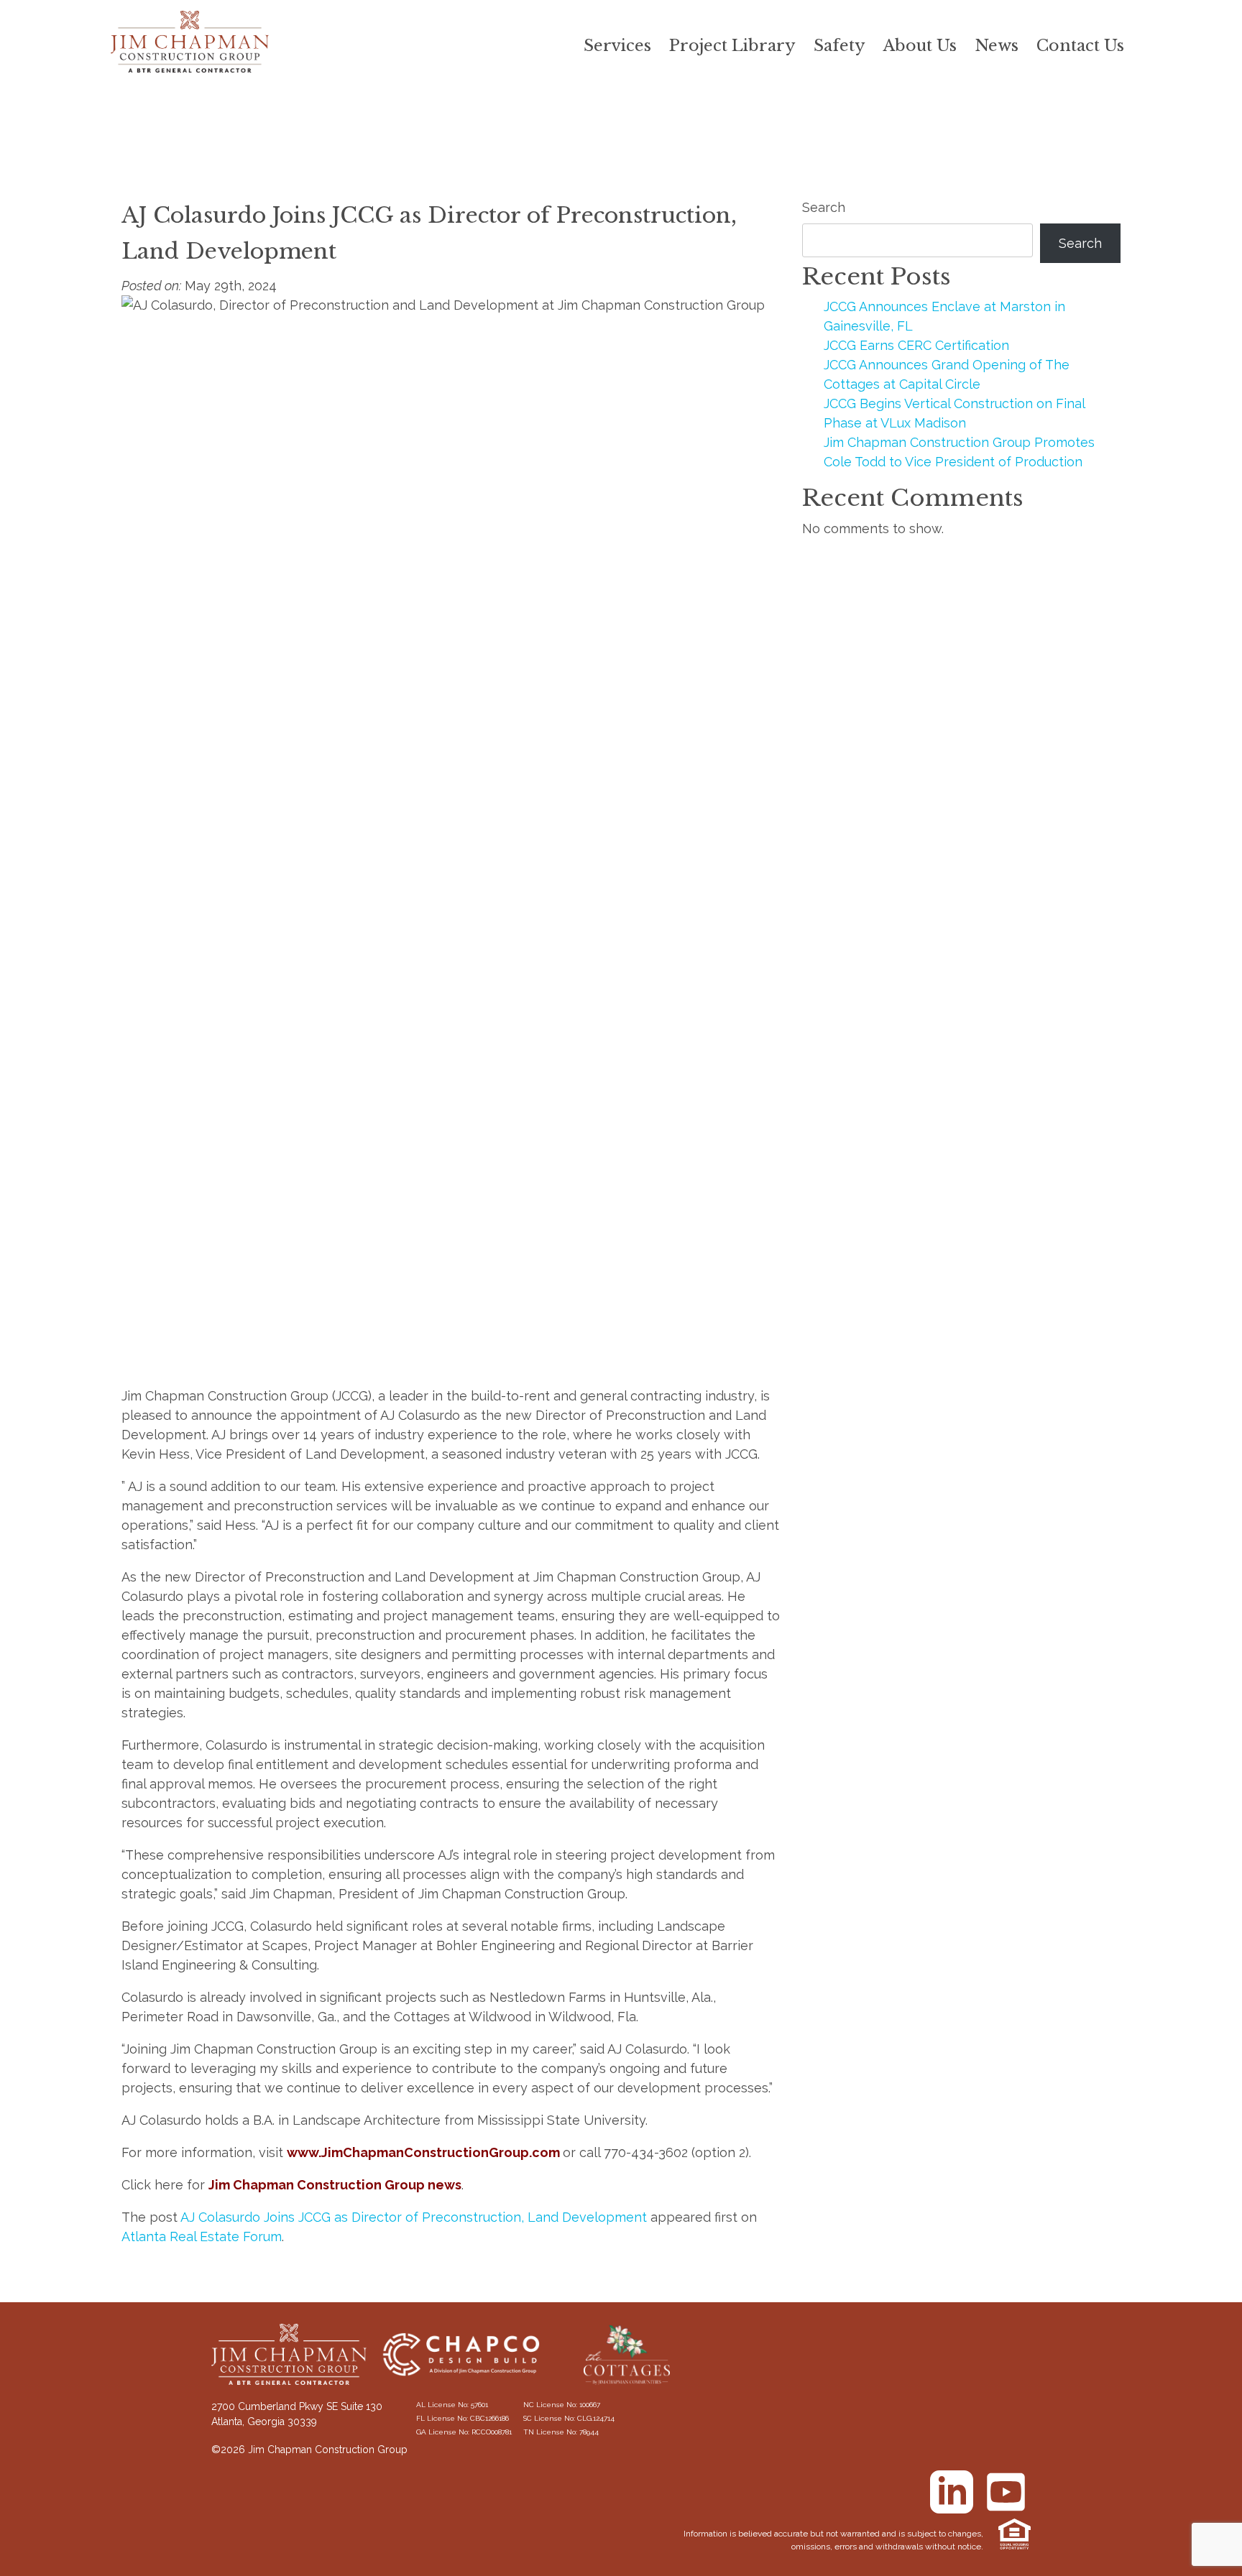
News (997, 46)
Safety (839, 46)
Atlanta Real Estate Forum (202, 2236)
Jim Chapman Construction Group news (335, 2185)
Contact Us (1080, 46)
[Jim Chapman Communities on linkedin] (952, 2492)
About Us (920, 46)
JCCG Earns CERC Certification (916, 345)
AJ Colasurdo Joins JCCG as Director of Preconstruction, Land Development (414, 2217)
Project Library (732, 46)
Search (824, 207)
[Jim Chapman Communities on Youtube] (1006, 2492)
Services (617, 46)
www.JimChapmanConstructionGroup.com (423, 2152)
